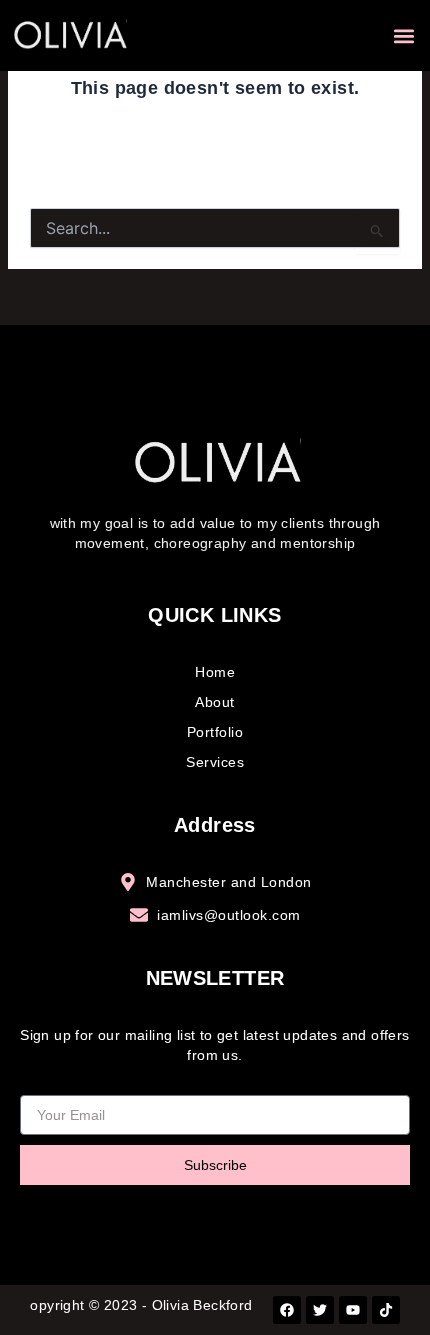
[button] (403, 35)
